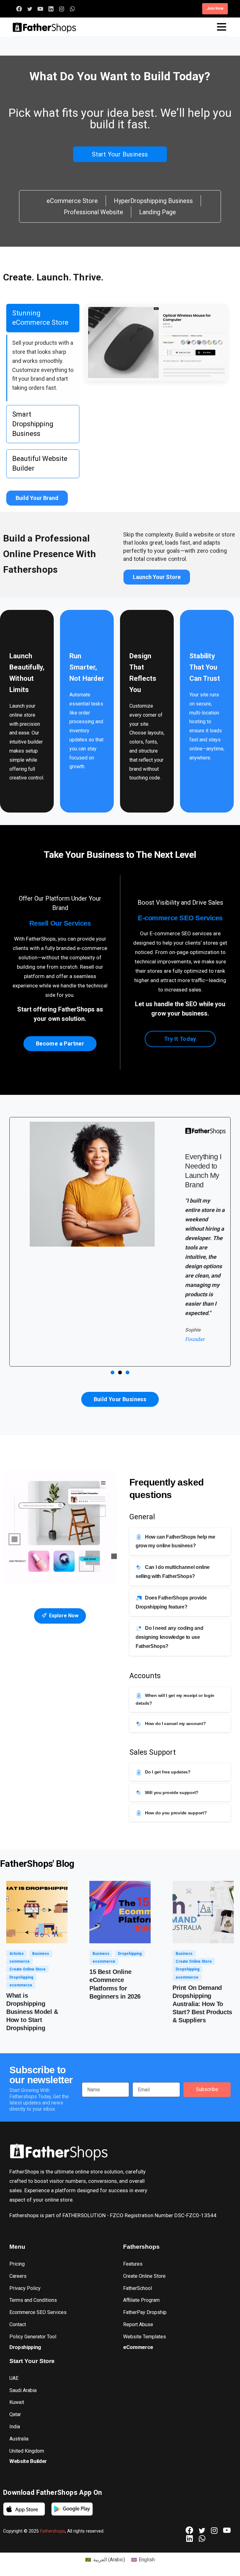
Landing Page (157, 212)
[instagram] (62, 9)
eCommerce (138, 2347)
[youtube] (40, 9)
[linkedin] (51, 9)
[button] (112, 1372)
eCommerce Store (72, 201)
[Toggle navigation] (222, 27)
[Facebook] (19, 9)
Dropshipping (25, 2347)
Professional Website (93, 212)
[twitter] (30, 9)
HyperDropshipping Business (153, 201)
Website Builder (28, 2461)
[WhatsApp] (72, 9)
